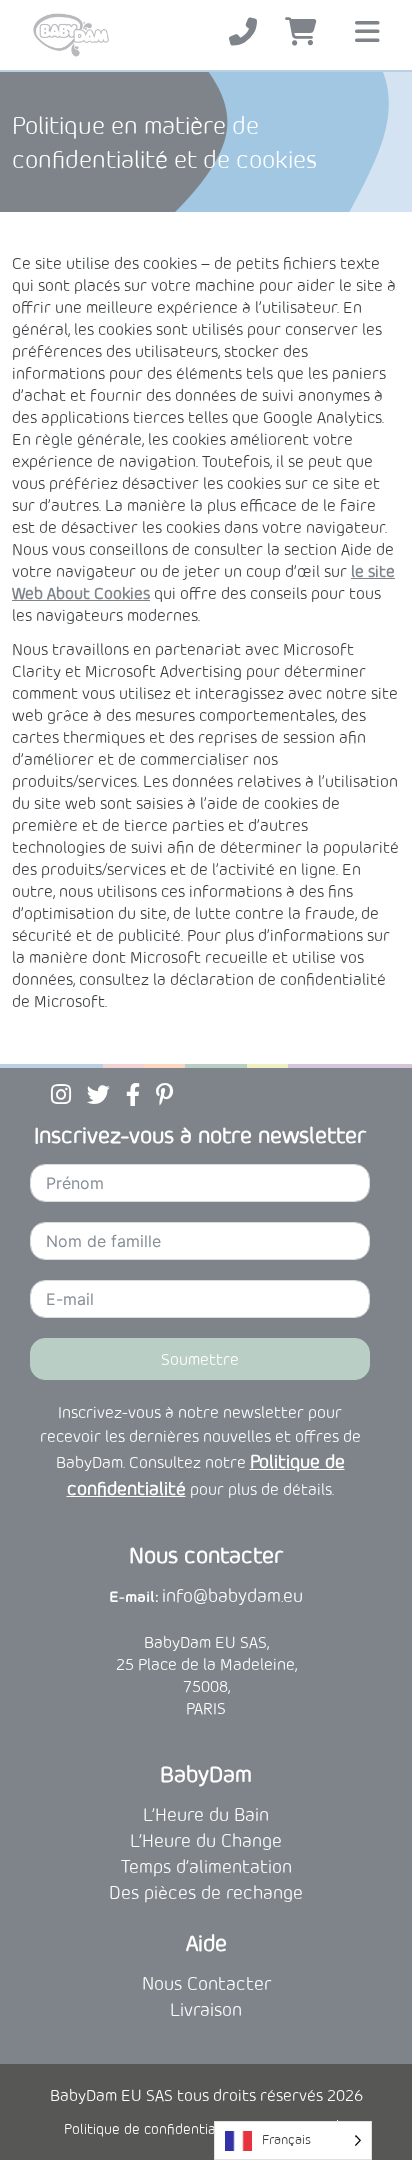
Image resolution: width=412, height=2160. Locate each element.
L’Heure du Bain (206, 1814)
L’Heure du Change (206, 1840)
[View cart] (301, 32)
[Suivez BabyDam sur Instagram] (61, 1094)
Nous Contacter (206, 1983)
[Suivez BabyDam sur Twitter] (98, 1094)
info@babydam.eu (232, 1595)
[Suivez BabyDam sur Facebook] (133, 1094)
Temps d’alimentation (206, 1866)
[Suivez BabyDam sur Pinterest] (164, 1094)
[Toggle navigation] (367, 34)
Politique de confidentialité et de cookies (195, 2129)
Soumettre (200, 1359)
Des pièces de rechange (206, 1892)
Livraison (206, 2009)
